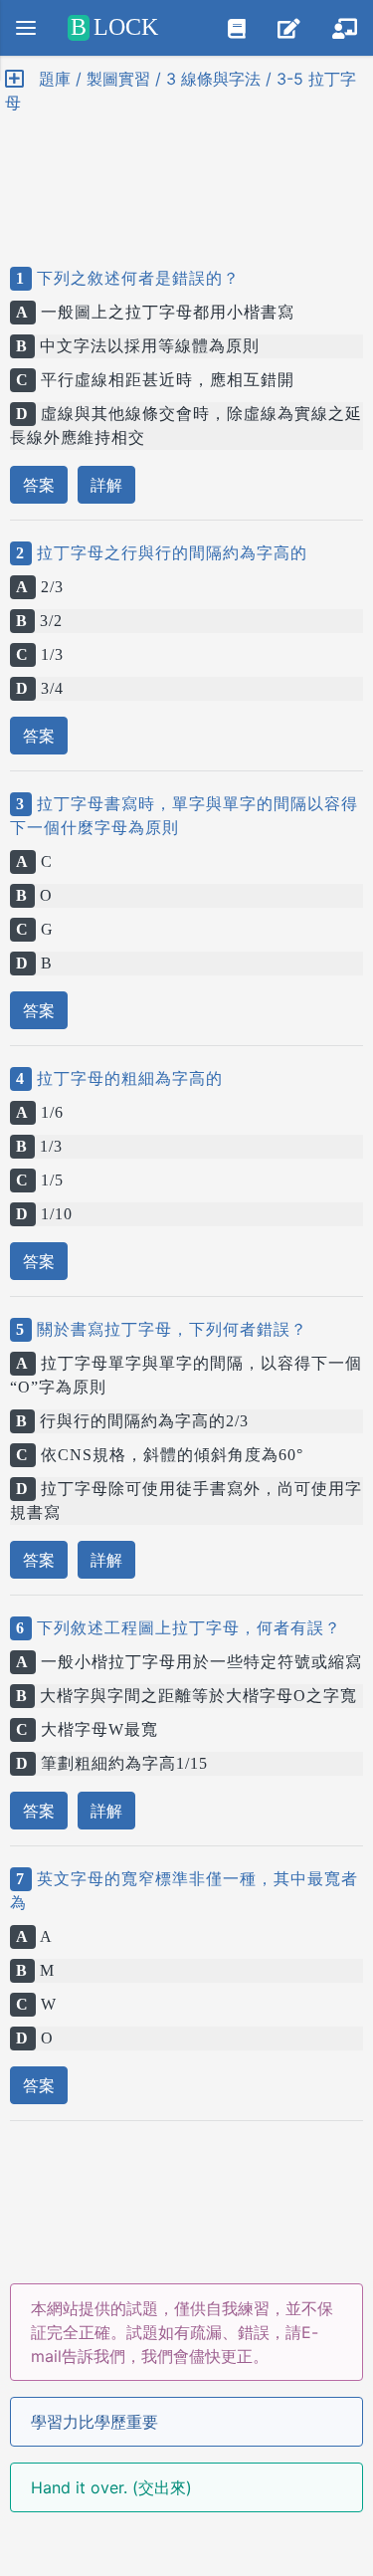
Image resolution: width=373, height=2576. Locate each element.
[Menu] (26, 28)
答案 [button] (39, 485)
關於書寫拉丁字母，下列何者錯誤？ (170, 1329)
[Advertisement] (186, 173)
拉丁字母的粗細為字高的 (127, 1078)
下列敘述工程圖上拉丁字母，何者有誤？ (186, 1628)
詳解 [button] (106, 485)
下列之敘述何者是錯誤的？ (136, 278)
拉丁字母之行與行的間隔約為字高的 (170, 553)
